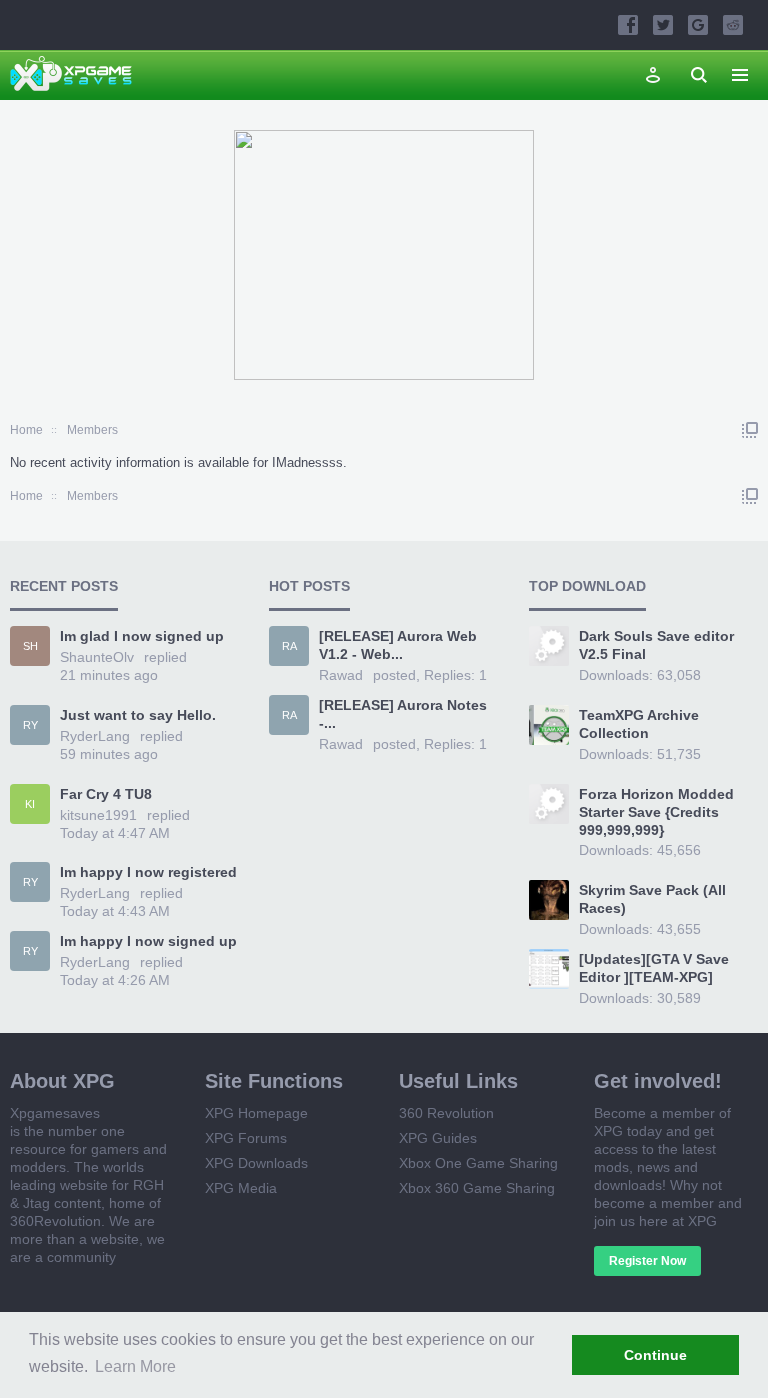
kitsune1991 (98, 815)
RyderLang (95, 736)
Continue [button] (655, 1355)
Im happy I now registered (148, 872)
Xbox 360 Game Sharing (477, 1188)
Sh (30, 646)
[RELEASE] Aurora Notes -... (403, 714)
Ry (30, 725)
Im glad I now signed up (142, 636)
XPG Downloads (256, 1163)
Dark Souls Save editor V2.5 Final (656, 645)
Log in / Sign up (653, 75)
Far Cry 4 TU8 (106, 794)
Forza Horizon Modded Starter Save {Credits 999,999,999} (656, 812)
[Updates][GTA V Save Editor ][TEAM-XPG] (654, 968)
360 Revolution (446, 1113)
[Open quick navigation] (750, 430)
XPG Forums (246, 1138)
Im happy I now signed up (148, 941)
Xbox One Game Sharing (478, 1163)
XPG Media (241, 1188)
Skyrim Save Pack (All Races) (652, 899)
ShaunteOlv (97, 657)
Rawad (341, 675)
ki (30, 804)
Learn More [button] (135, 1366)
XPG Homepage (256, 1113)
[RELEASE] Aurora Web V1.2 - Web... (398, 645)
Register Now (647, 1261)
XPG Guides (438, 1138)
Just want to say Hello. (138, 715)
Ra (289, 646)
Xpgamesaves (55, 1113)
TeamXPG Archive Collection (639, 724)
